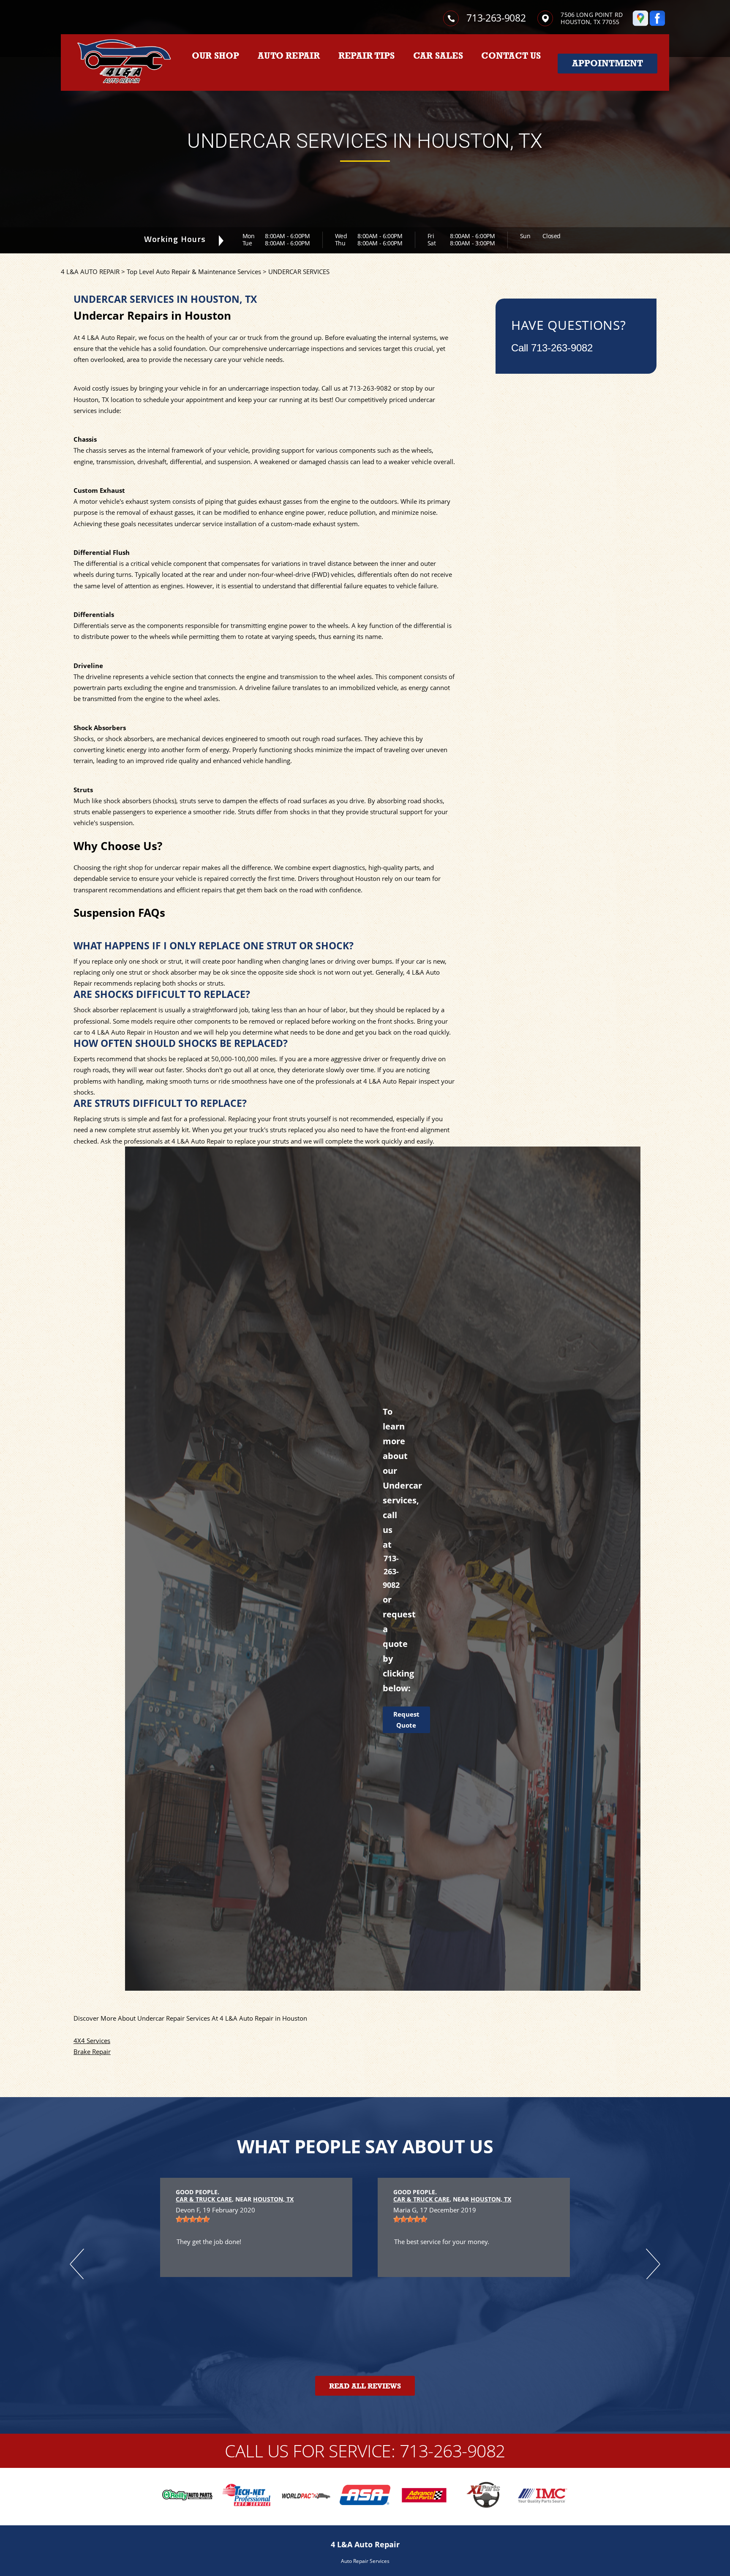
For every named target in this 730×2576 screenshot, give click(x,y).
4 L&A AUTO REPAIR (90, 272)
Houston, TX (273, 2199)
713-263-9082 (496, 18)
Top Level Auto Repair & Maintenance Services (194, 272)
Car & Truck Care (204, 2199)
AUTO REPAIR (289, 56)
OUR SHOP (216, 56)
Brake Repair (92, 2052)
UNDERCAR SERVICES (299, 272)
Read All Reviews (365, 2386)
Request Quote (406, 1720)
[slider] (410, 2219)
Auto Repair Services (365, 2561)
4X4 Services (92, 2041)
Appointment (607, 63)
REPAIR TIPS (366, 56)
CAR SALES (438, 56)
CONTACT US (511, 56)
